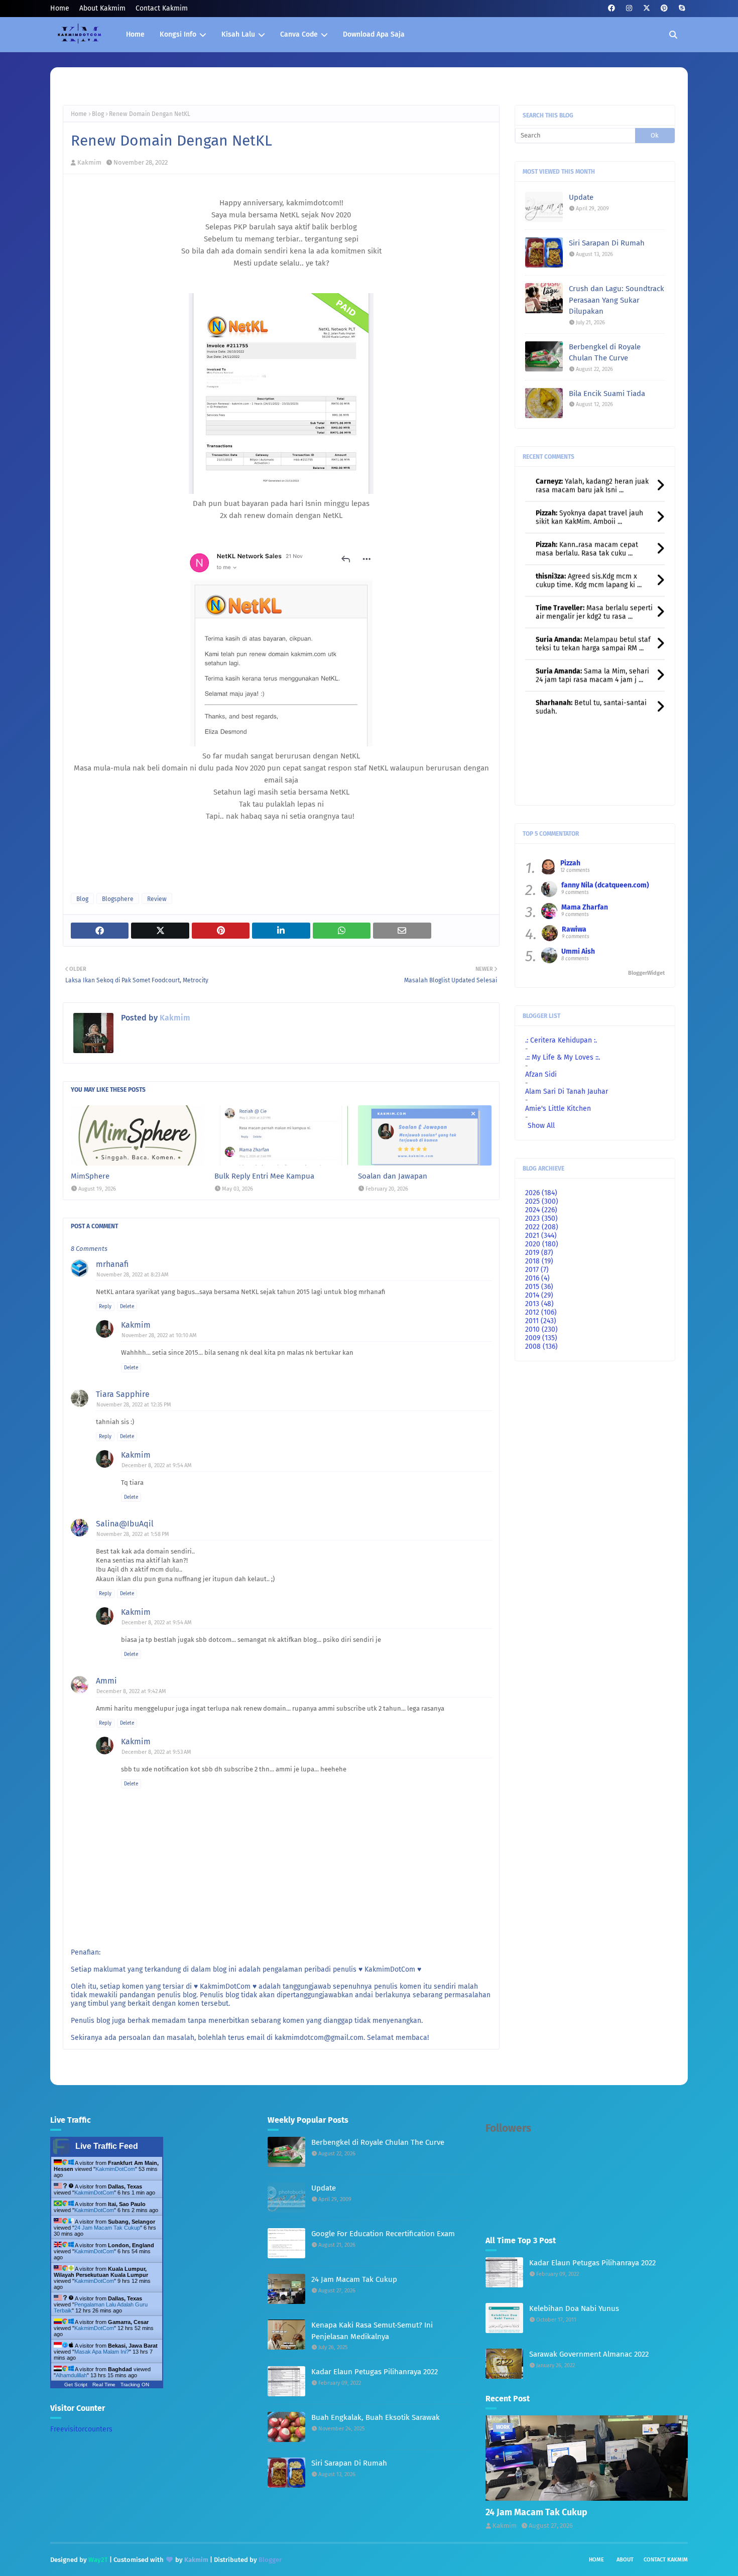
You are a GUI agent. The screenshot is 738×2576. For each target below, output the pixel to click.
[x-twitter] (646, 8)
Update (581, 197)
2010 (541, 1329)
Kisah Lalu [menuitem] (238, 34)
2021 (541, 1236)
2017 (537, 1270)
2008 (541, 1346)
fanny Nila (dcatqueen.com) (605, 885)
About (625, 2560)
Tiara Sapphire (123, 1394)
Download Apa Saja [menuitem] (374, 34)
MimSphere (90, 1176)
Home (60, 8)
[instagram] (629, 8)
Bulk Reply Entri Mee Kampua (264, 1176)
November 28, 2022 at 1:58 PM (133, 1534)
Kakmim (89, 162)
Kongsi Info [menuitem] (178, 34)
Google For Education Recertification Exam (383, 2234)
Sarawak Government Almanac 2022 (589, 2354)
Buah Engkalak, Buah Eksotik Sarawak (376, 2417)
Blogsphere (118, 899)
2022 (542, 1227)
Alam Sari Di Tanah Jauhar (567, 1091)
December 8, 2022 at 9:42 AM (131, 1691)
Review (157, 899)
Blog (98, 114)
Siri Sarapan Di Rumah (607, 243)
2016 (537, 1278)
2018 (539, 1261)
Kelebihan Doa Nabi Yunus (574, 2308)
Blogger (270, 2560)
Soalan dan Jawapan (393, 1176)
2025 (542, 1201)
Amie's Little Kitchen (558, 1109)
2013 (539, 1304)
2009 (541, 1338)
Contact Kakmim (162, 8)
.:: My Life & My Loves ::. (563, 1057)
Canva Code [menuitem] (299, 34)
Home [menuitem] (135, 34)
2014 (539, 1295)
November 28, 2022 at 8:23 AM (133, 1275)
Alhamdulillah (71, 2375)
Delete (127, 1307)
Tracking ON (135, 2385)
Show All (541, 1126)
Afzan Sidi (541, 1074)
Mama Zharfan (585, 907)
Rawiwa (574, 929)
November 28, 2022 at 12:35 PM (134, 1405)
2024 (541, 1210)
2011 (541, 1321)
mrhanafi (112, 1264)
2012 (541, 1312)
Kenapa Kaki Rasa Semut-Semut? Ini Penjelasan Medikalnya (372, 2331)
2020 (542, 1244)
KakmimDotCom (115, 2169)
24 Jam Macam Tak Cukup (107, 2228)
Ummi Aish (578, 951)
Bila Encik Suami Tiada (607, 394)
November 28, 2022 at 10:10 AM (159, 1335)
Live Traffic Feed (107, 2146)
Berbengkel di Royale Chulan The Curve (605, 353)
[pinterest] (664, 8)
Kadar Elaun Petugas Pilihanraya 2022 (375, 2372)
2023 (541, 1218)
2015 (539, 1287)
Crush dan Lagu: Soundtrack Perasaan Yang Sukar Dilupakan (617, 300)
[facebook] (611, 8)
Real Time (104, 2385)
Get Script (76, 2385)
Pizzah (570, 863)
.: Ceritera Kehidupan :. (561, 1040)
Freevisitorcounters (81, 2429)
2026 (541, 1193)
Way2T (98, 2560)
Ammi (106, 1681)
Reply (105, 1307)
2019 (539, 1253)
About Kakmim (102, 8)
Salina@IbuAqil (125, 1524)
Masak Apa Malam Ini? (102, 2352)
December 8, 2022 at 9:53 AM (156, 1752)
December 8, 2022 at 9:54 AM (157, 1465)
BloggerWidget (646, 973)
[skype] (682, 8)
